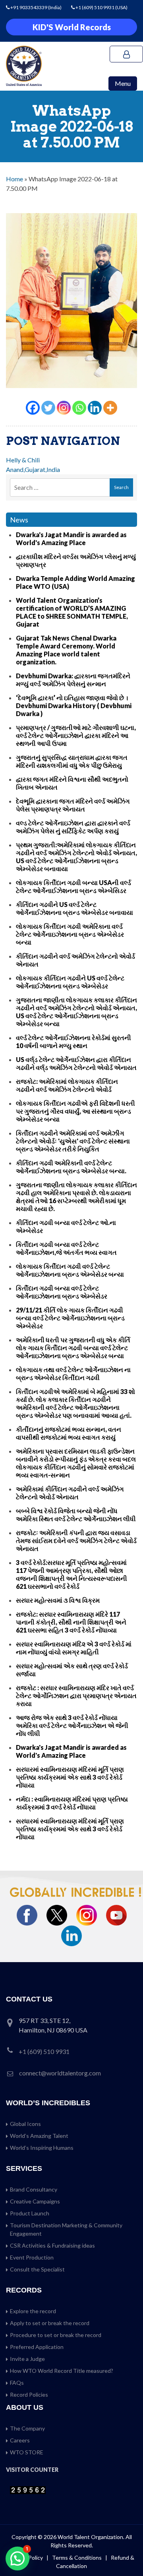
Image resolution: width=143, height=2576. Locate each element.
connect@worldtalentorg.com (60, 2073)
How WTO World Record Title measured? (62, 2371)
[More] (110, 408)
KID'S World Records (72, 27)
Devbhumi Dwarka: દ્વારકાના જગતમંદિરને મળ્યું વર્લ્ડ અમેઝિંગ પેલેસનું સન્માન (73, 680)
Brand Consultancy (34, 2189)
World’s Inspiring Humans (42, 2148)
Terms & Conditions (77, 2558)
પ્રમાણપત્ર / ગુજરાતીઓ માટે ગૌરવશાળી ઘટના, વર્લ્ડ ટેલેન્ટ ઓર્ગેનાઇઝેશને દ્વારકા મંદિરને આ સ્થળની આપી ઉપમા (76, 735)
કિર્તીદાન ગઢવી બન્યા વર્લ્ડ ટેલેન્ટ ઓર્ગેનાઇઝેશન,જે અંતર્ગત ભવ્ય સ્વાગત (66, 1248)
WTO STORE (27, 2452)
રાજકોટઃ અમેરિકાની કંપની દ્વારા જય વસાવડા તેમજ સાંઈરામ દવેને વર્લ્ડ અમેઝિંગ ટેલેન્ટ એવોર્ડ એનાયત (76, 1540)
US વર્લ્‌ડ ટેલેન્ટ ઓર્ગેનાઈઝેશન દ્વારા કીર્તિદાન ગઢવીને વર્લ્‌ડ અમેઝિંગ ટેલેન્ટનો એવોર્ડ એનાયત (76, 1063)
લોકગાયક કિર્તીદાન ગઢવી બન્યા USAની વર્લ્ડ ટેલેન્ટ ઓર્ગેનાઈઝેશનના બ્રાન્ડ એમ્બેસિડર (73, 886)
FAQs (17, 2383)
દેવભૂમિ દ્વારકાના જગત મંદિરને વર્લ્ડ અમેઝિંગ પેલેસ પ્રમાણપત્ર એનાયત (73, 805)
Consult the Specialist (37, 2269)
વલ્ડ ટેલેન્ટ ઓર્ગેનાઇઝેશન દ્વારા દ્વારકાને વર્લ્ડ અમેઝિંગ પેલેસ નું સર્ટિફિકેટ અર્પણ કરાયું (73, 827)
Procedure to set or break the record (56, 2335)
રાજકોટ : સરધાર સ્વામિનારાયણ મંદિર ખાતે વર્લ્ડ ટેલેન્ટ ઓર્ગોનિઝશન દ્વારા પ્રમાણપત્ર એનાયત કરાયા (76, 1696)
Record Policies (29, 2394)
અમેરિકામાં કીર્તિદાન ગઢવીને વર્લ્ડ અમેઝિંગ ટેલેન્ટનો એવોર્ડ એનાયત (70, 1493)
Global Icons (25, 2124)
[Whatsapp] (79, 408)
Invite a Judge (27, 2359)
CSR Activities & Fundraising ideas (52, 2245)
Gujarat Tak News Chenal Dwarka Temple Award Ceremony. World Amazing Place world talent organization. (66, 650)
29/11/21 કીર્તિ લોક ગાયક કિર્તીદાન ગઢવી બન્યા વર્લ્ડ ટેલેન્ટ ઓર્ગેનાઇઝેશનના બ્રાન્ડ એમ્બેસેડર (70, 1318)
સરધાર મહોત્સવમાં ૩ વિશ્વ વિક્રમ (58, 1600)
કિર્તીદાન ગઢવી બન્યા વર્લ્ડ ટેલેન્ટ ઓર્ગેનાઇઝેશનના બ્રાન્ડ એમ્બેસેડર (62, 1292)
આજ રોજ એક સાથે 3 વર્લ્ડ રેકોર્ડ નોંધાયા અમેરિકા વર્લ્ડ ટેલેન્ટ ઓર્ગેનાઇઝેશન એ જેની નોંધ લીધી (72, 1725)
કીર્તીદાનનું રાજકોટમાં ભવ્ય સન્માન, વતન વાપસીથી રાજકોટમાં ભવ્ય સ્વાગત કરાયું (69, 1433)
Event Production (32, 2257)
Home (14, 179)
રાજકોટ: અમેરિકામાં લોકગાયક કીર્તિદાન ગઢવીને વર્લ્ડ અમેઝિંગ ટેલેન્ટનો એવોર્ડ (67, 1085)
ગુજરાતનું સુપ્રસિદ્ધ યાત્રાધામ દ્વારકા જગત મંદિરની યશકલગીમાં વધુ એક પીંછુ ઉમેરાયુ (72, 761)
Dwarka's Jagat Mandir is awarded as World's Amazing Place (71, 539)
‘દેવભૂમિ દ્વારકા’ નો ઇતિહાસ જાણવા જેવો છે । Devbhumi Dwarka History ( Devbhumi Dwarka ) (74, 706)
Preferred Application (37, 2347)
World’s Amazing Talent (39, 2136)
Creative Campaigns (35, 2201)
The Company (27, 2428)
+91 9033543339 (29, 7)
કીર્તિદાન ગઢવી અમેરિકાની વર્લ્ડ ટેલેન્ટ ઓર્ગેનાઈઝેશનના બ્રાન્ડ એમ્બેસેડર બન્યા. (71, 1167)
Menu (123, 83)
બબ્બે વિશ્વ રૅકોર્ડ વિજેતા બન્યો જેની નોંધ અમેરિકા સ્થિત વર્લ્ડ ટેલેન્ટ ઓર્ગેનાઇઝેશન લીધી (76, 1515)
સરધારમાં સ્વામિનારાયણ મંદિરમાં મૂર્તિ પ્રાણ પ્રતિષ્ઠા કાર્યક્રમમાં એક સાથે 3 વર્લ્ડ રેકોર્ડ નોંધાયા (70, 1777)
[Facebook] (33, 408)
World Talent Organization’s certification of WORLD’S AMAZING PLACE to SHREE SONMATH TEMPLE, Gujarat (72, 612)
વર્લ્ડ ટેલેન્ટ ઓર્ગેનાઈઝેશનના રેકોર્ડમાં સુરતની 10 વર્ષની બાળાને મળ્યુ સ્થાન (73, 1041)
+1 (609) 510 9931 (95, 7)
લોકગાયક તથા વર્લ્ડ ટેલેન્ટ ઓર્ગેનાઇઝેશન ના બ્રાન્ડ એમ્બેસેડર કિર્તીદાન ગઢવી (73, 1373)
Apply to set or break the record (50, 2323)
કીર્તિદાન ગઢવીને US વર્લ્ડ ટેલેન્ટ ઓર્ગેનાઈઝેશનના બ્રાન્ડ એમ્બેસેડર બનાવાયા (74, 908)
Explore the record (33, 2311)
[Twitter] (48, 408)
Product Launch (30, 2213)
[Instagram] (64, 408)
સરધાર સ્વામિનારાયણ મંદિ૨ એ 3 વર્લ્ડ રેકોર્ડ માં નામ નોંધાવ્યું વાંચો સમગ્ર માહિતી (74, 1648)
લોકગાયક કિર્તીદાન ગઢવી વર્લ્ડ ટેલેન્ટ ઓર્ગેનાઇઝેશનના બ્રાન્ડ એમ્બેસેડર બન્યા (70, 1270)
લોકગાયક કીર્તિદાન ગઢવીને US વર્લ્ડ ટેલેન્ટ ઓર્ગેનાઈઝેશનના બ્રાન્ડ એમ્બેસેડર (70, 982)
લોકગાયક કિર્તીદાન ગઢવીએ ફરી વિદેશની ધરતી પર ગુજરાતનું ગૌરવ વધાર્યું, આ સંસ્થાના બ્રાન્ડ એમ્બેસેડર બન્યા (75, 1111)
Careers (20, 2440)
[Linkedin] (95, 408)
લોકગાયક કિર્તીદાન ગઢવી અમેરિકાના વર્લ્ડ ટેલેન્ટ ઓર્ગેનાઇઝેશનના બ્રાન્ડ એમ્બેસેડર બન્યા (70, 934)
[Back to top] (127, 2553)
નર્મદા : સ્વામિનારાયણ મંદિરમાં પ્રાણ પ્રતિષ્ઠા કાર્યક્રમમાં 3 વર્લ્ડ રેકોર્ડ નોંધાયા (72, 1803)
